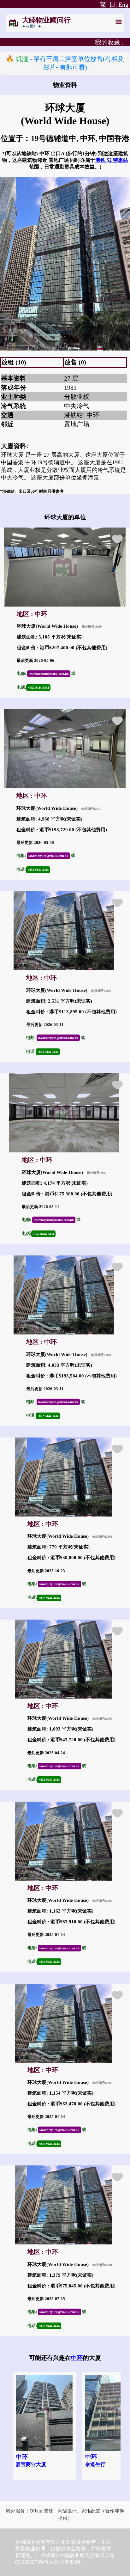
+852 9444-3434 (38, 688)
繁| (103, 4)
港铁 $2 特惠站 (112, 160)
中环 (77, 2358)
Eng (123, 4)
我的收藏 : (109, 42)
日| (113, 4)
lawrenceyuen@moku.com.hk (49, 674)
